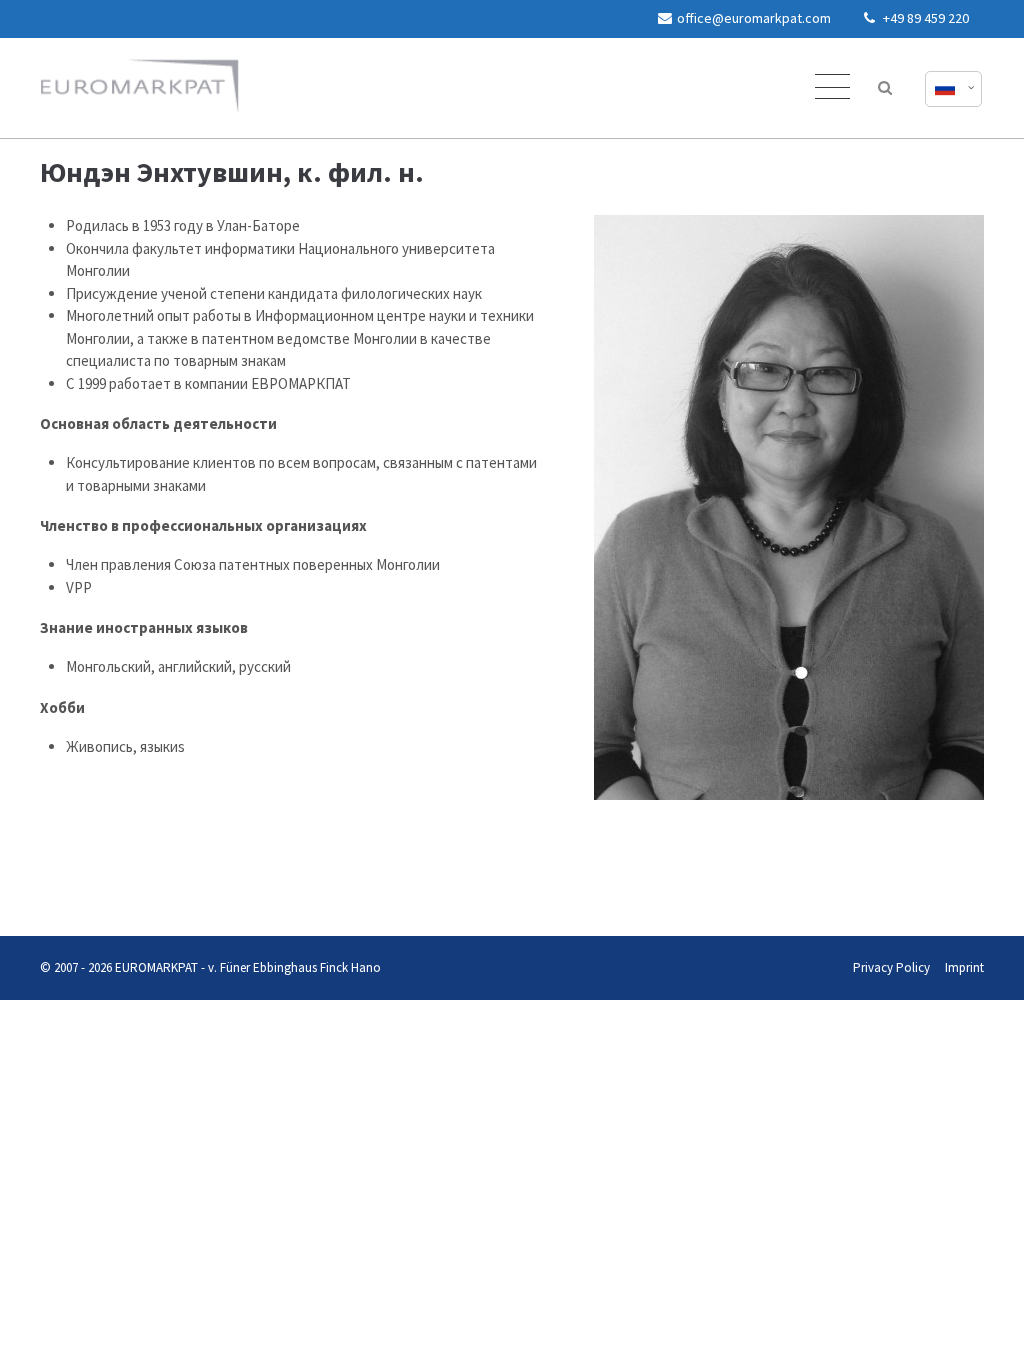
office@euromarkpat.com (754, 18)
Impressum (129, 896)
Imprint (964, 967)
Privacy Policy (891, 967)
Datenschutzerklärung (57, 896)
